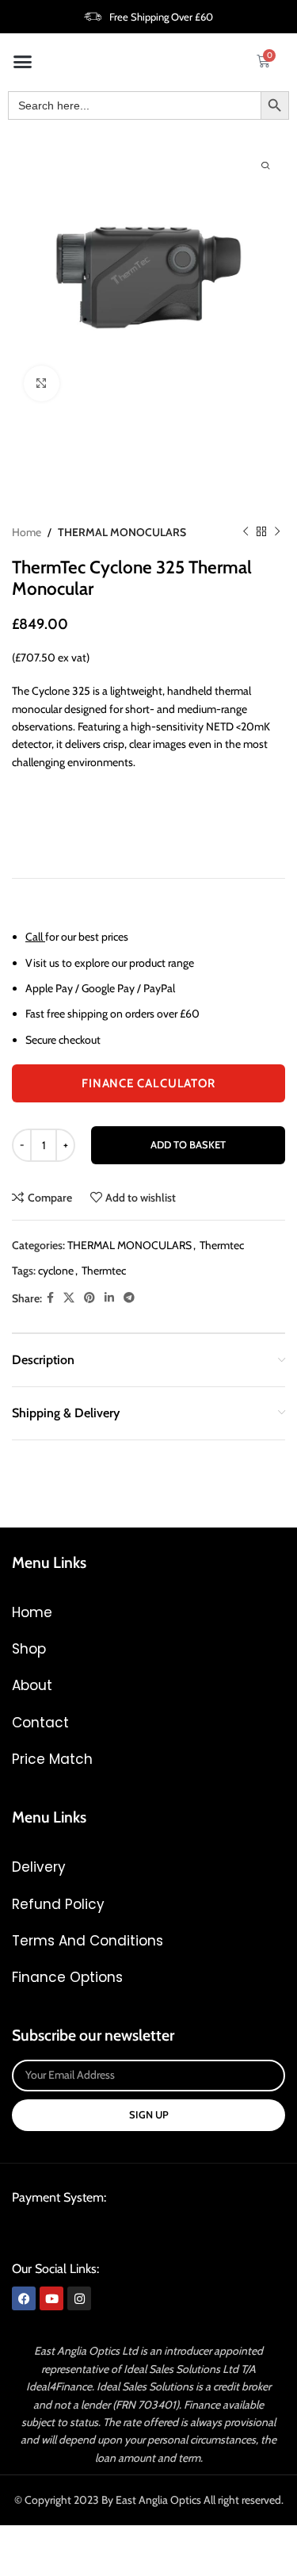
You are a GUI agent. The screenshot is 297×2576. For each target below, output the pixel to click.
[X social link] (69, 1298)
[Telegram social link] (129, 1298)
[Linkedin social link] (109, 1298)
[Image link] (132, 2232)
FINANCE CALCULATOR (148, 1083)
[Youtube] (51, 2298)
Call (34, 937)
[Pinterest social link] (89, 1298)
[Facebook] (24, 2298)
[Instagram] (79, 2298)
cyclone (56, 1271)
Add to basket (188, 1144)
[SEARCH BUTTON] (275, 105)
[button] (23, 61)
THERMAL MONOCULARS (122, 532)
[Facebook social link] (50, 1298)
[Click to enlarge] (42, 383)
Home (27, 532)
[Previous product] (246, 532)
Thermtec (222, 1245)
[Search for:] (134, 105)
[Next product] (277, 532)
